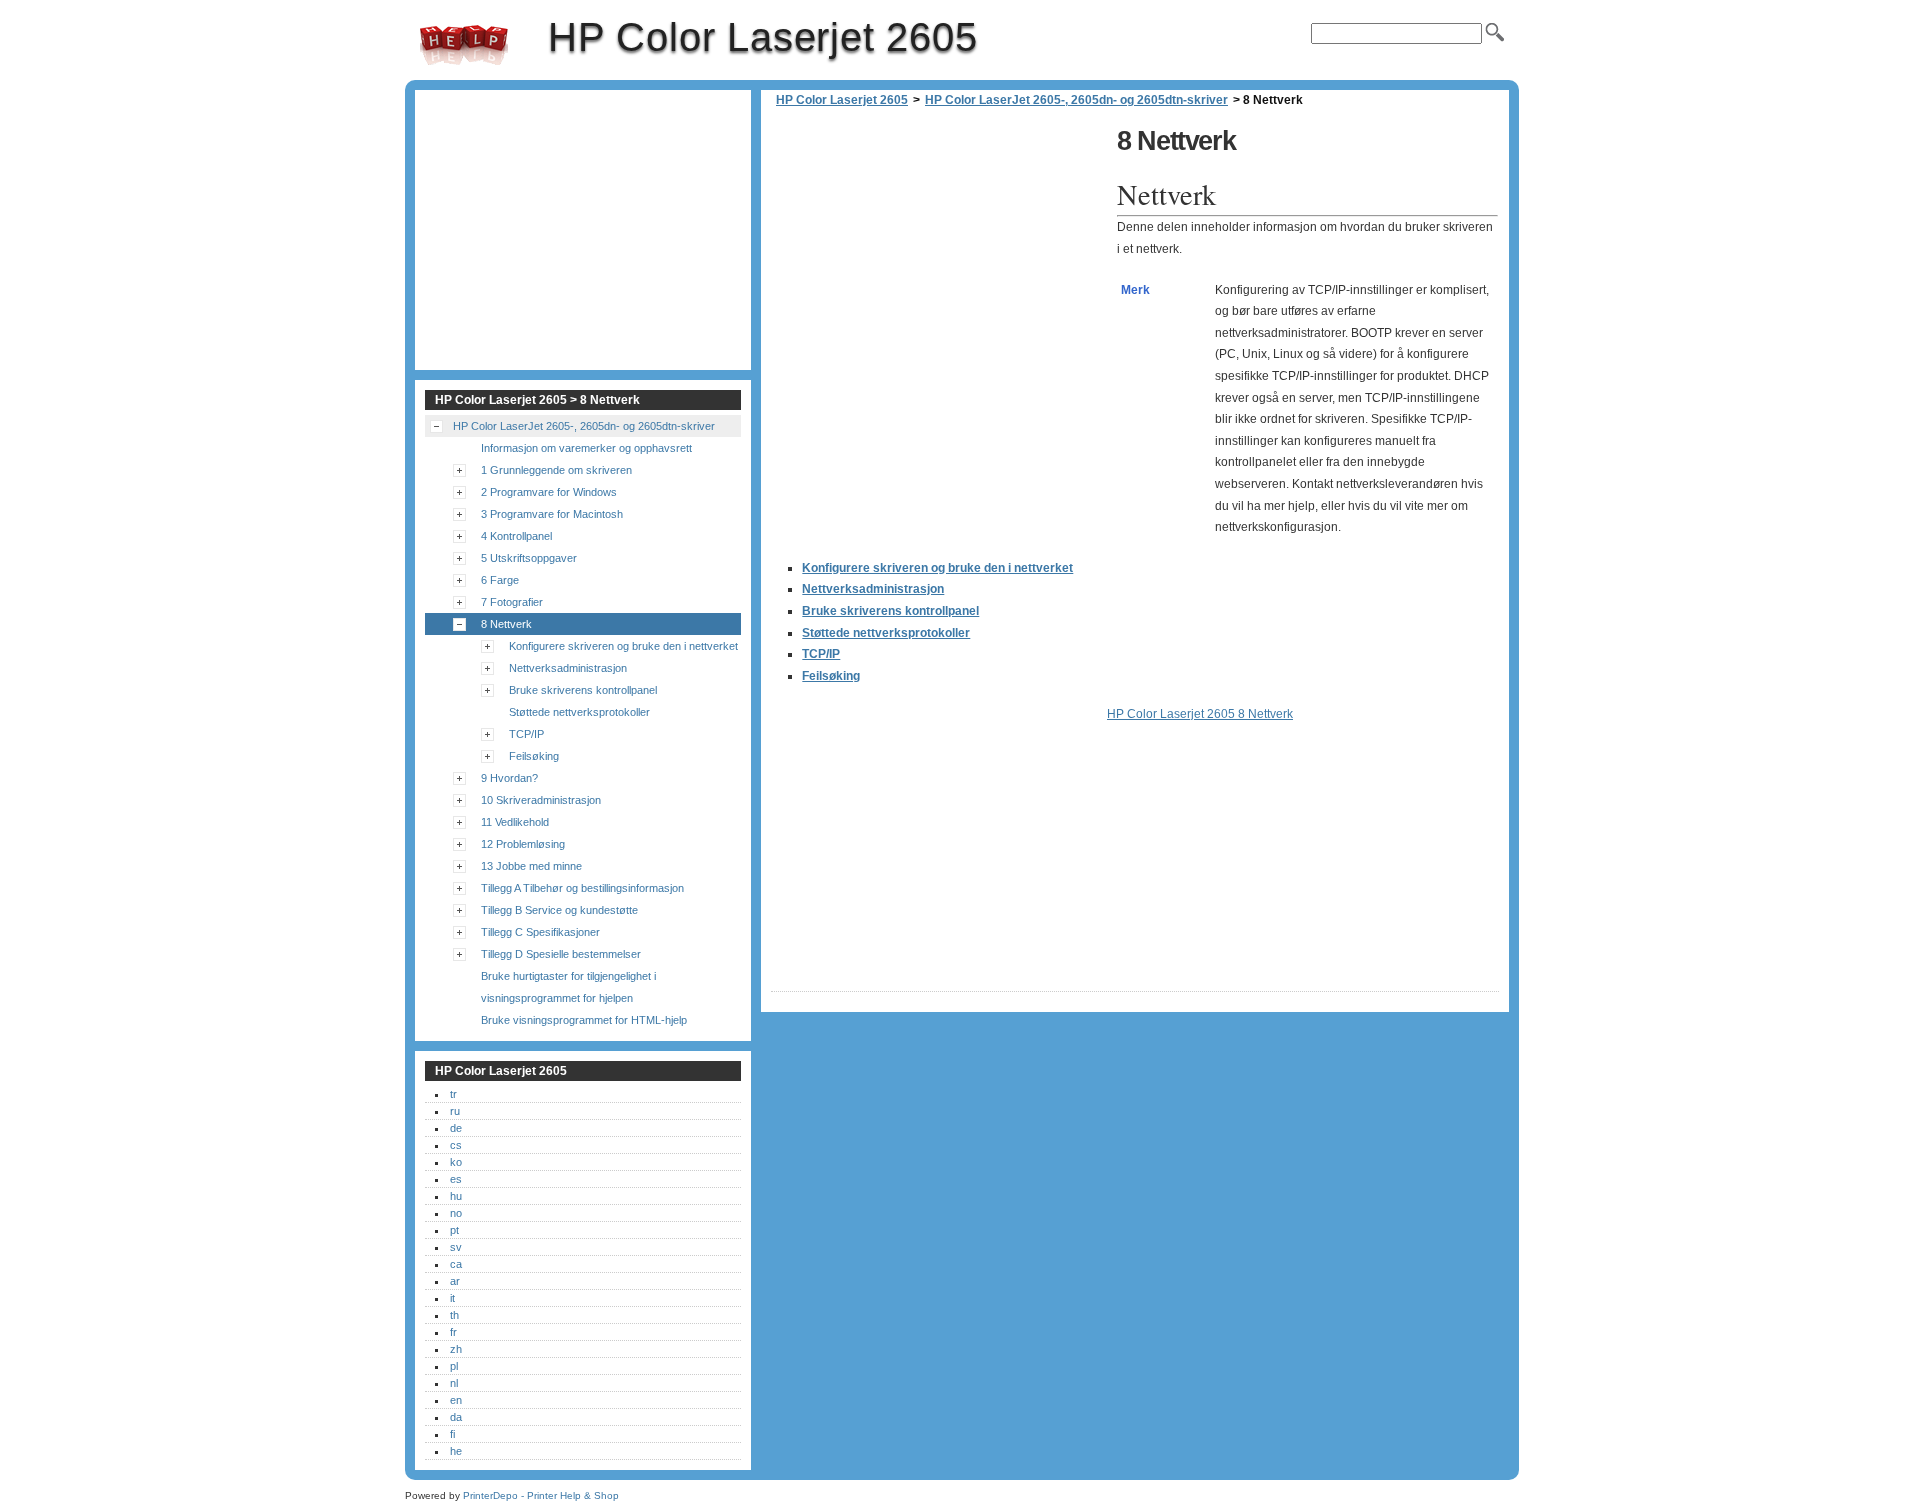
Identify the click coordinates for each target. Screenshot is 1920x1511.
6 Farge (500, 580)
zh (456, 1349)
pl (454, 1366)
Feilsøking (831, 676)
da (456, 1417)
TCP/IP (821, 654)
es (456, 1179)
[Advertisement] (939, 260)
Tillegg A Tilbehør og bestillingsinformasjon (582, 888)
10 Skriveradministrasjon (541, 800)
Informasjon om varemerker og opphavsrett (586, 448)
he (456, 1451)
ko (456, 1162)
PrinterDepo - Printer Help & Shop (541, 1495)
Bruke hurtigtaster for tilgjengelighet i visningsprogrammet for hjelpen (568, 987)
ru (455, 1111)
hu (456, 1196)
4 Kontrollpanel (516, 536)
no (456, 1213)
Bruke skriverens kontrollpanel (890, 611)
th (454, 1315)
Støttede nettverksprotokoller (886, 633)
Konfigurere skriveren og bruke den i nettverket (937, 568)
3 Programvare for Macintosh (552, 514)
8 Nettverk (506, 624)
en (456, 1400)
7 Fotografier (512, 602)
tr (453, 1094)
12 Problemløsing (523, 844)
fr (453, 1332)
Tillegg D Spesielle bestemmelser (561, 954)
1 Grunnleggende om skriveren (556, 470)
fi (452, 1434)
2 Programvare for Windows (549, 492)
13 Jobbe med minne (531, 866)
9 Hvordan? (509, 778)
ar (455, 1281)
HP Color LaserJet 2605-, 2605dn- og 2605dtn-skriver (1076, 100)
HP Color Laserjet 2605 (464, 45)
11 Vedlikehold (515, 822)
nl (454, 1383)
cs (456, 1145)
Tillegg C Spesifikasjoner (540, 932)
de (456, 1128)
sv (456, 1247)
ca (456, 1264)
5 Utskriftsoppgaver (529, 558)
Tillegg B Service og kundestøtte (559, 910)
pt (454, 1230)
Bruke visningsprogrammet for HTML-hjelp (584, 1020)
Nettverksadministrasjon (873, 589)
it (452, 1298)
